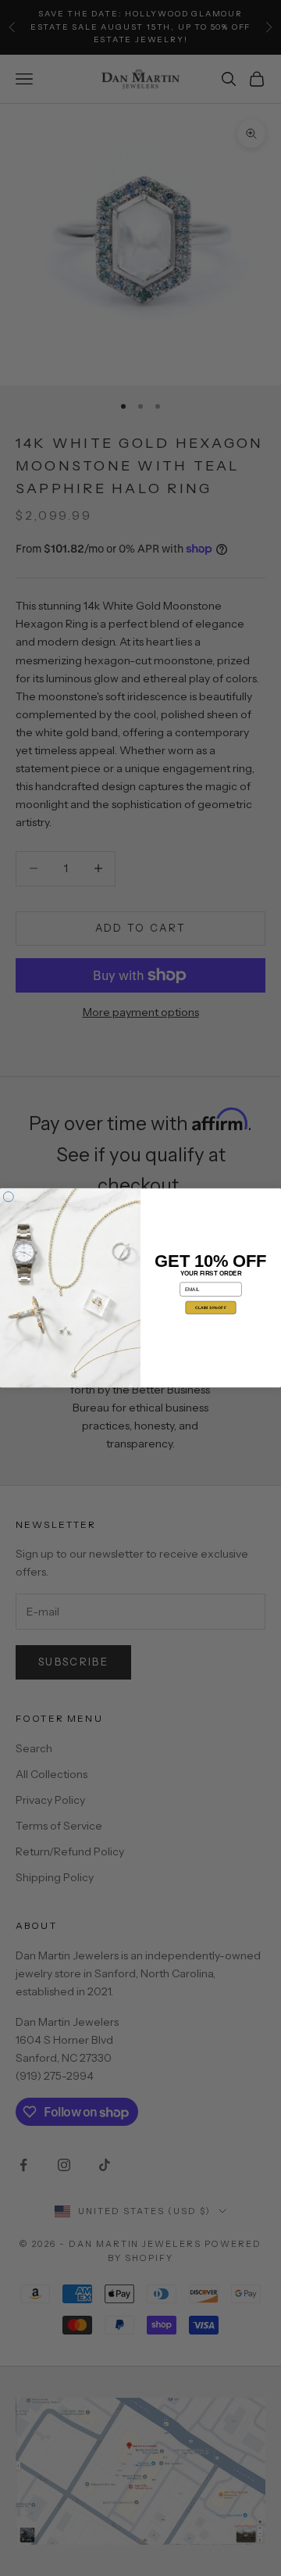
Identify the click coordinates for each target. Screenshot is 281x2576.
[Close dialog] (8, 1197)
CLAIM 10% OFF (211, 1308)
